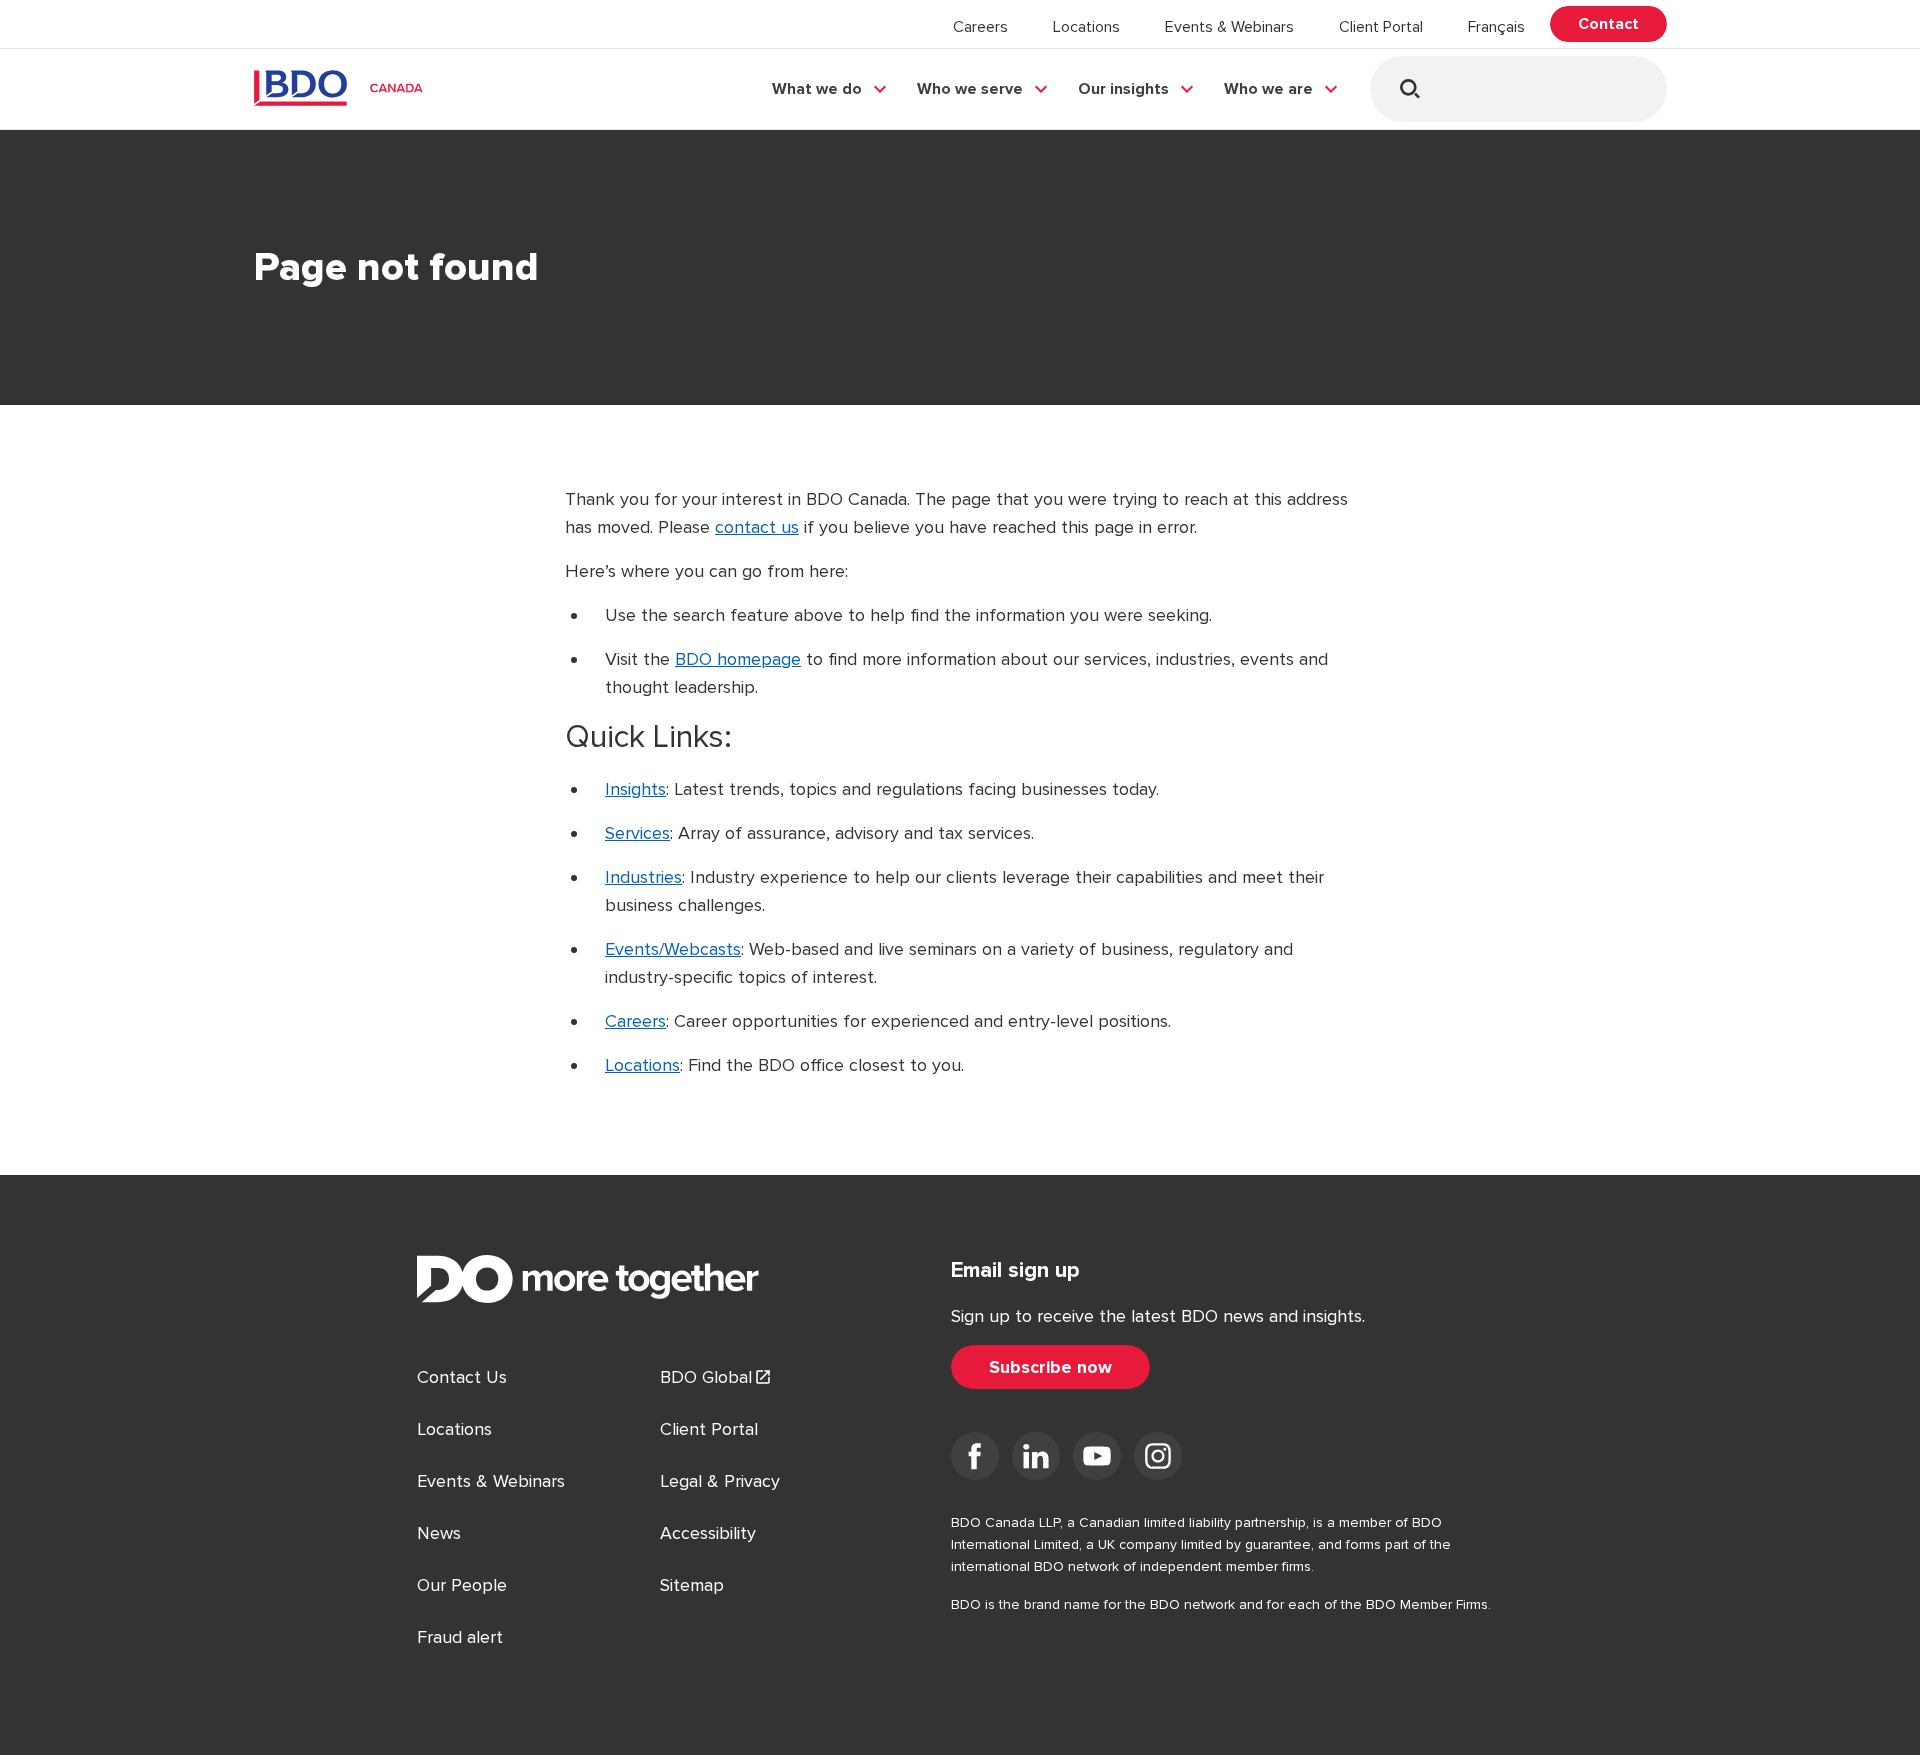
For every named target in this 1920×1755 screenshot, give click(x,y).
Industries (643, 877)
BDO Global (706, 1377)
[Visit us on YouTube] (1097, 1460)
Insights (635, 789)
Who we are (1268, 89)
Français (1496, 27)
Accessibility (708, 1533)
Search (1409, 88)
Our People (462, 1585)
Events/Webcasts (673, 949)
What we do (817, 89)
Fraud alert (460, 1637)
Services (637, 833)
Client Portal (1381, 27)
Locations (1086, 27)
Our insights (1123, 89)
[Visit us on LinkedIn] (1036, 1460)
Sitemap (692, 1585)
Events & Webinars (1229, 27)
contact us (757, 527)
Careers (980, 27)
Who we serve (970, 89)
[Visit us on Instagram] (1158, 1460)
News (439, 1533)
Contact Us (462, 1377)
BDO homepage (738, 659)
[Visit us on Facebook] (975, 1460)
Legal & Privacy (720, 1481)
